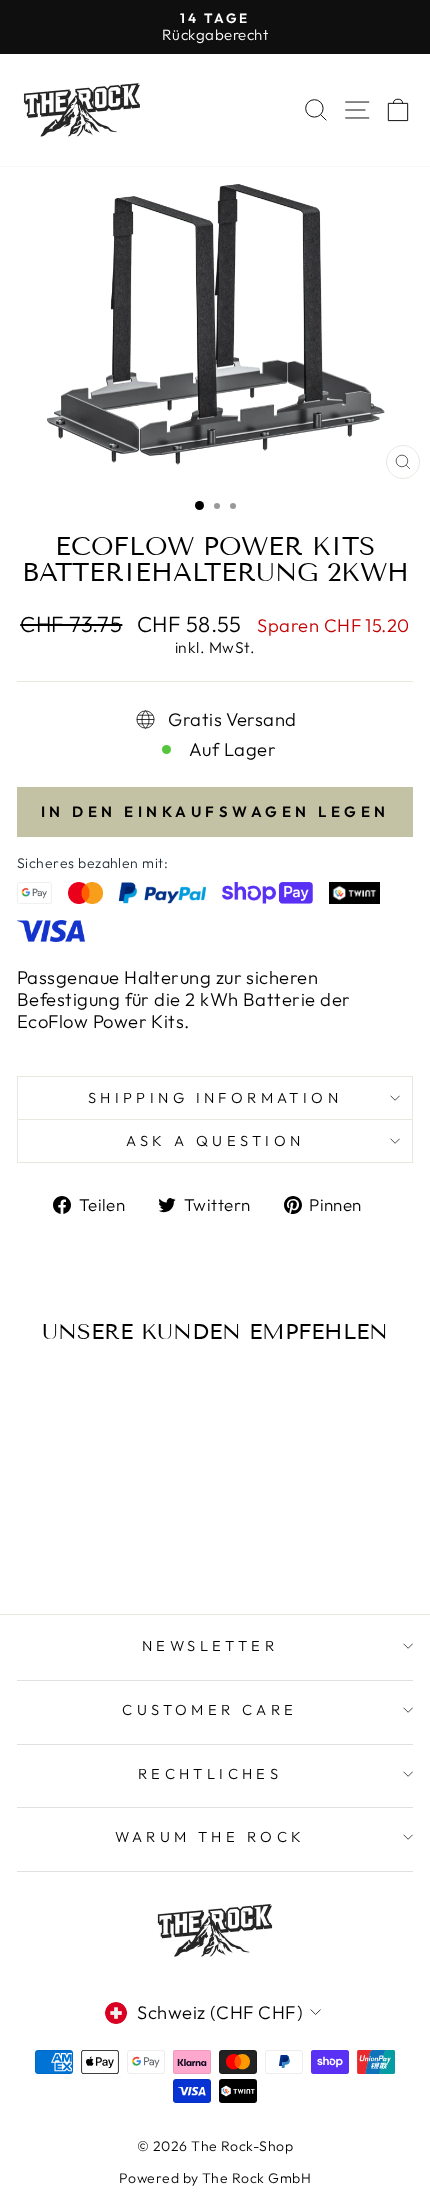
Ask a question (215, 1140)
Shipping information (215, 1097)
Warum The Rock (210, 1836)
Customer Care (209, 1709)
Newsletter (210, 1645)
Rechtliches (210, 1773)
